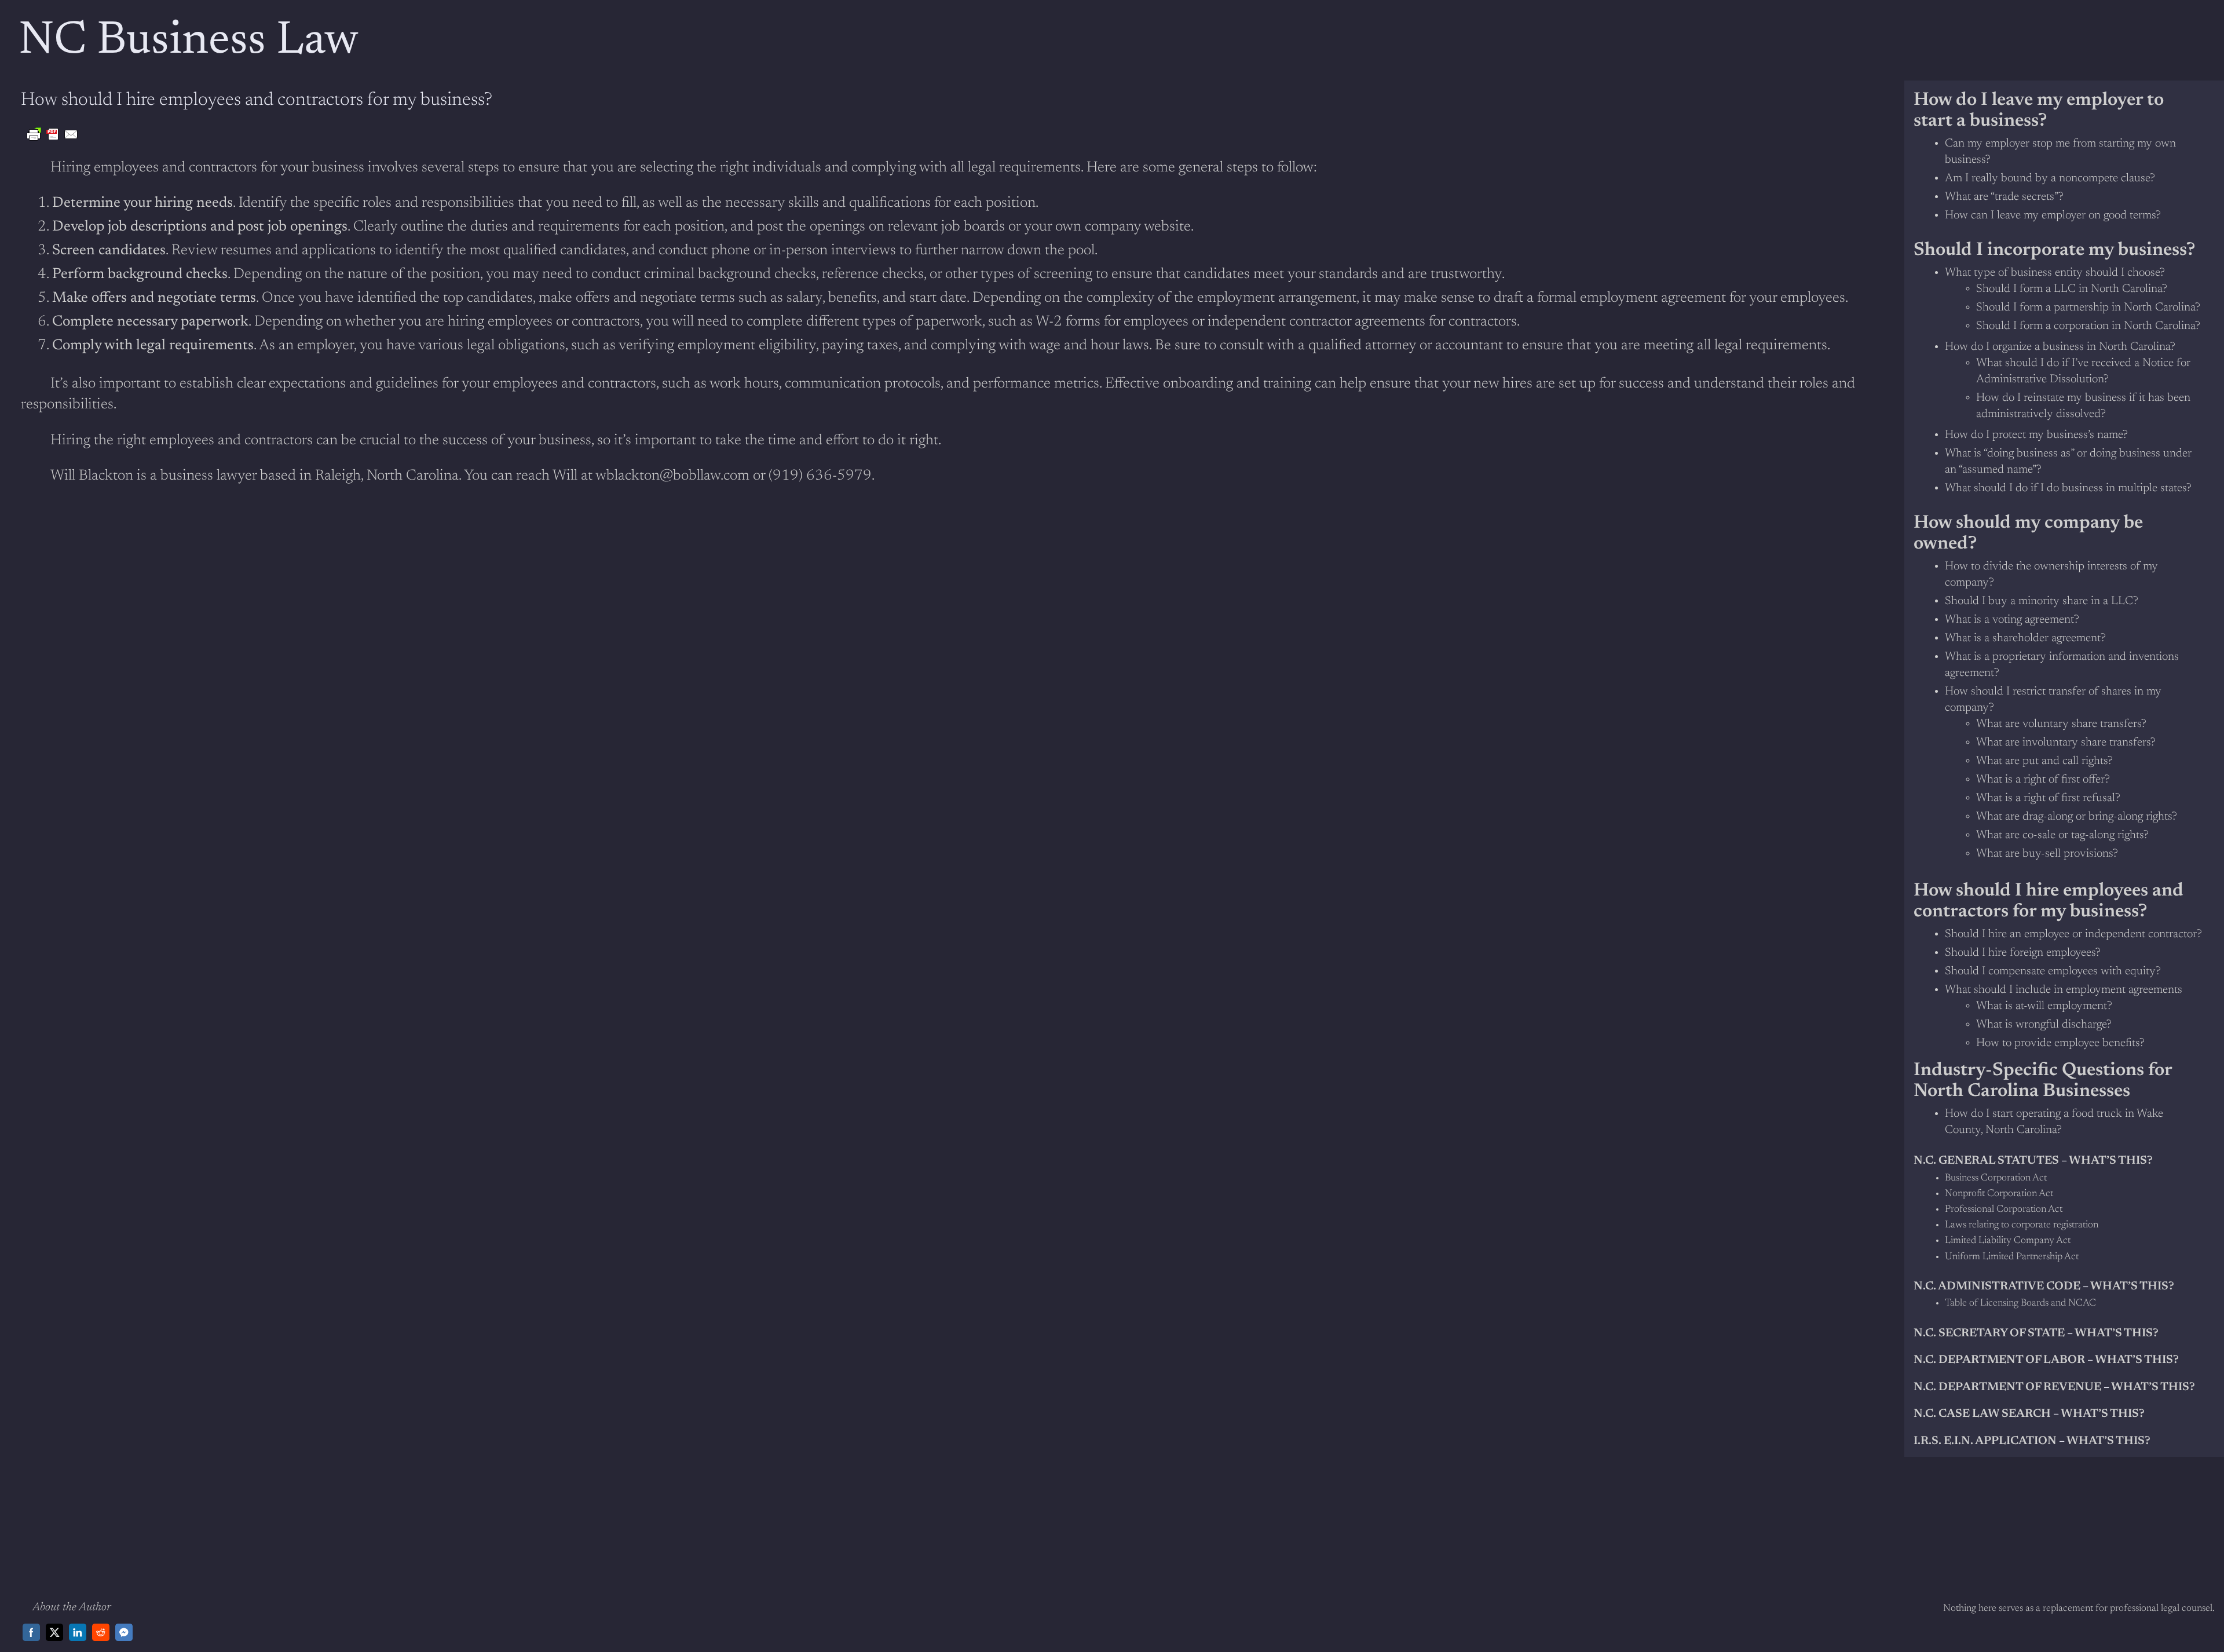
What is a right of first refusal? (2048, 798)
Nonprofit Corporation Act (1999, 1194)
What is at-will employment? (2044, 1006)
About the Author (72, 1607)
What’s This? (2103, 1414)
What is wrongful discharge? (2044, 1025)
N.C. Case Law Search (1982, 1414)
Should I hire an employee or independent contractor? (2073, 934)
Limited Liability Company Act (2008, 1241)
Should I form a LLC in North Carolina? (2072, 289)
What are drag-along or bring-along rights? (2077, 817)
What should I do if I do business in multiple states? (2068, 488)
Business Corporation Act (1996, 1178)
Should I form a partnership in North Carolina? (2088, 308)
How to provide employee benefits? (2060, 1043)
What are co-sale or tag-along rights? (2062, 835)
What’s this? (2132, 1286)
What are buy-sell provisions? (2047, 854)
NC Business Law (189, 42)
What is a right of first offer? (2043, 780)
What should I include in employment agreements (2064, 990)
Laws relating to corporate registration (2022, 1225)
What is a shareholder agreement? (2025, 638)
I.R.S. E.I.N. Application (1985, 1441)
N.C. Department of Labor (1999, 1360)
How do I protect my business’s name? (2036, 435)
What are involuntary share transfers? (2066, 743)
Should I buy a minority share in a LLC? (2042, 601)
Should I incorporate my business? (2054, 250)
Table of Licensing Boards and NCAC (2020, 1304)
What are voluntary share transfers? (2061, 724)
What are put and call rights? (2044, 761)
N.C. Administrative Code (1997, 1286)
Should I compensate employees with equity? (2053, 971)
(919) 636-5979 (820, 476)
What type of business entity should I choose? (2055, 273)
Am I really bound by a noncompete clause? (2050, 178)
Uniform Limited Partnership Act (2012, 1257)
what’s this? (2111, 1161)
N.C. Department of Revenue (2007, 1387)
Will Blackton (92, 476)
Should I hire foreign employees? (2023, 953)
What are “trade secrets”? (2004, 197)
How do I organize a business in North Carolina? (2060, 347)
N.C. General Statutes (1986, 1161)
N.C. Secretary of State (1989, 1333)
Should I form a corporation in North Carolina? (2088, 326)
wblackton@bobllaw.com (672, 476)
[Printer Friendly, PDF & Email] (53, 134)
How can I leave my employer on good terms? (2053, 215)
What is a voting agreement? (2012, 620)
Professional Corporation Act (2004, 1210)
